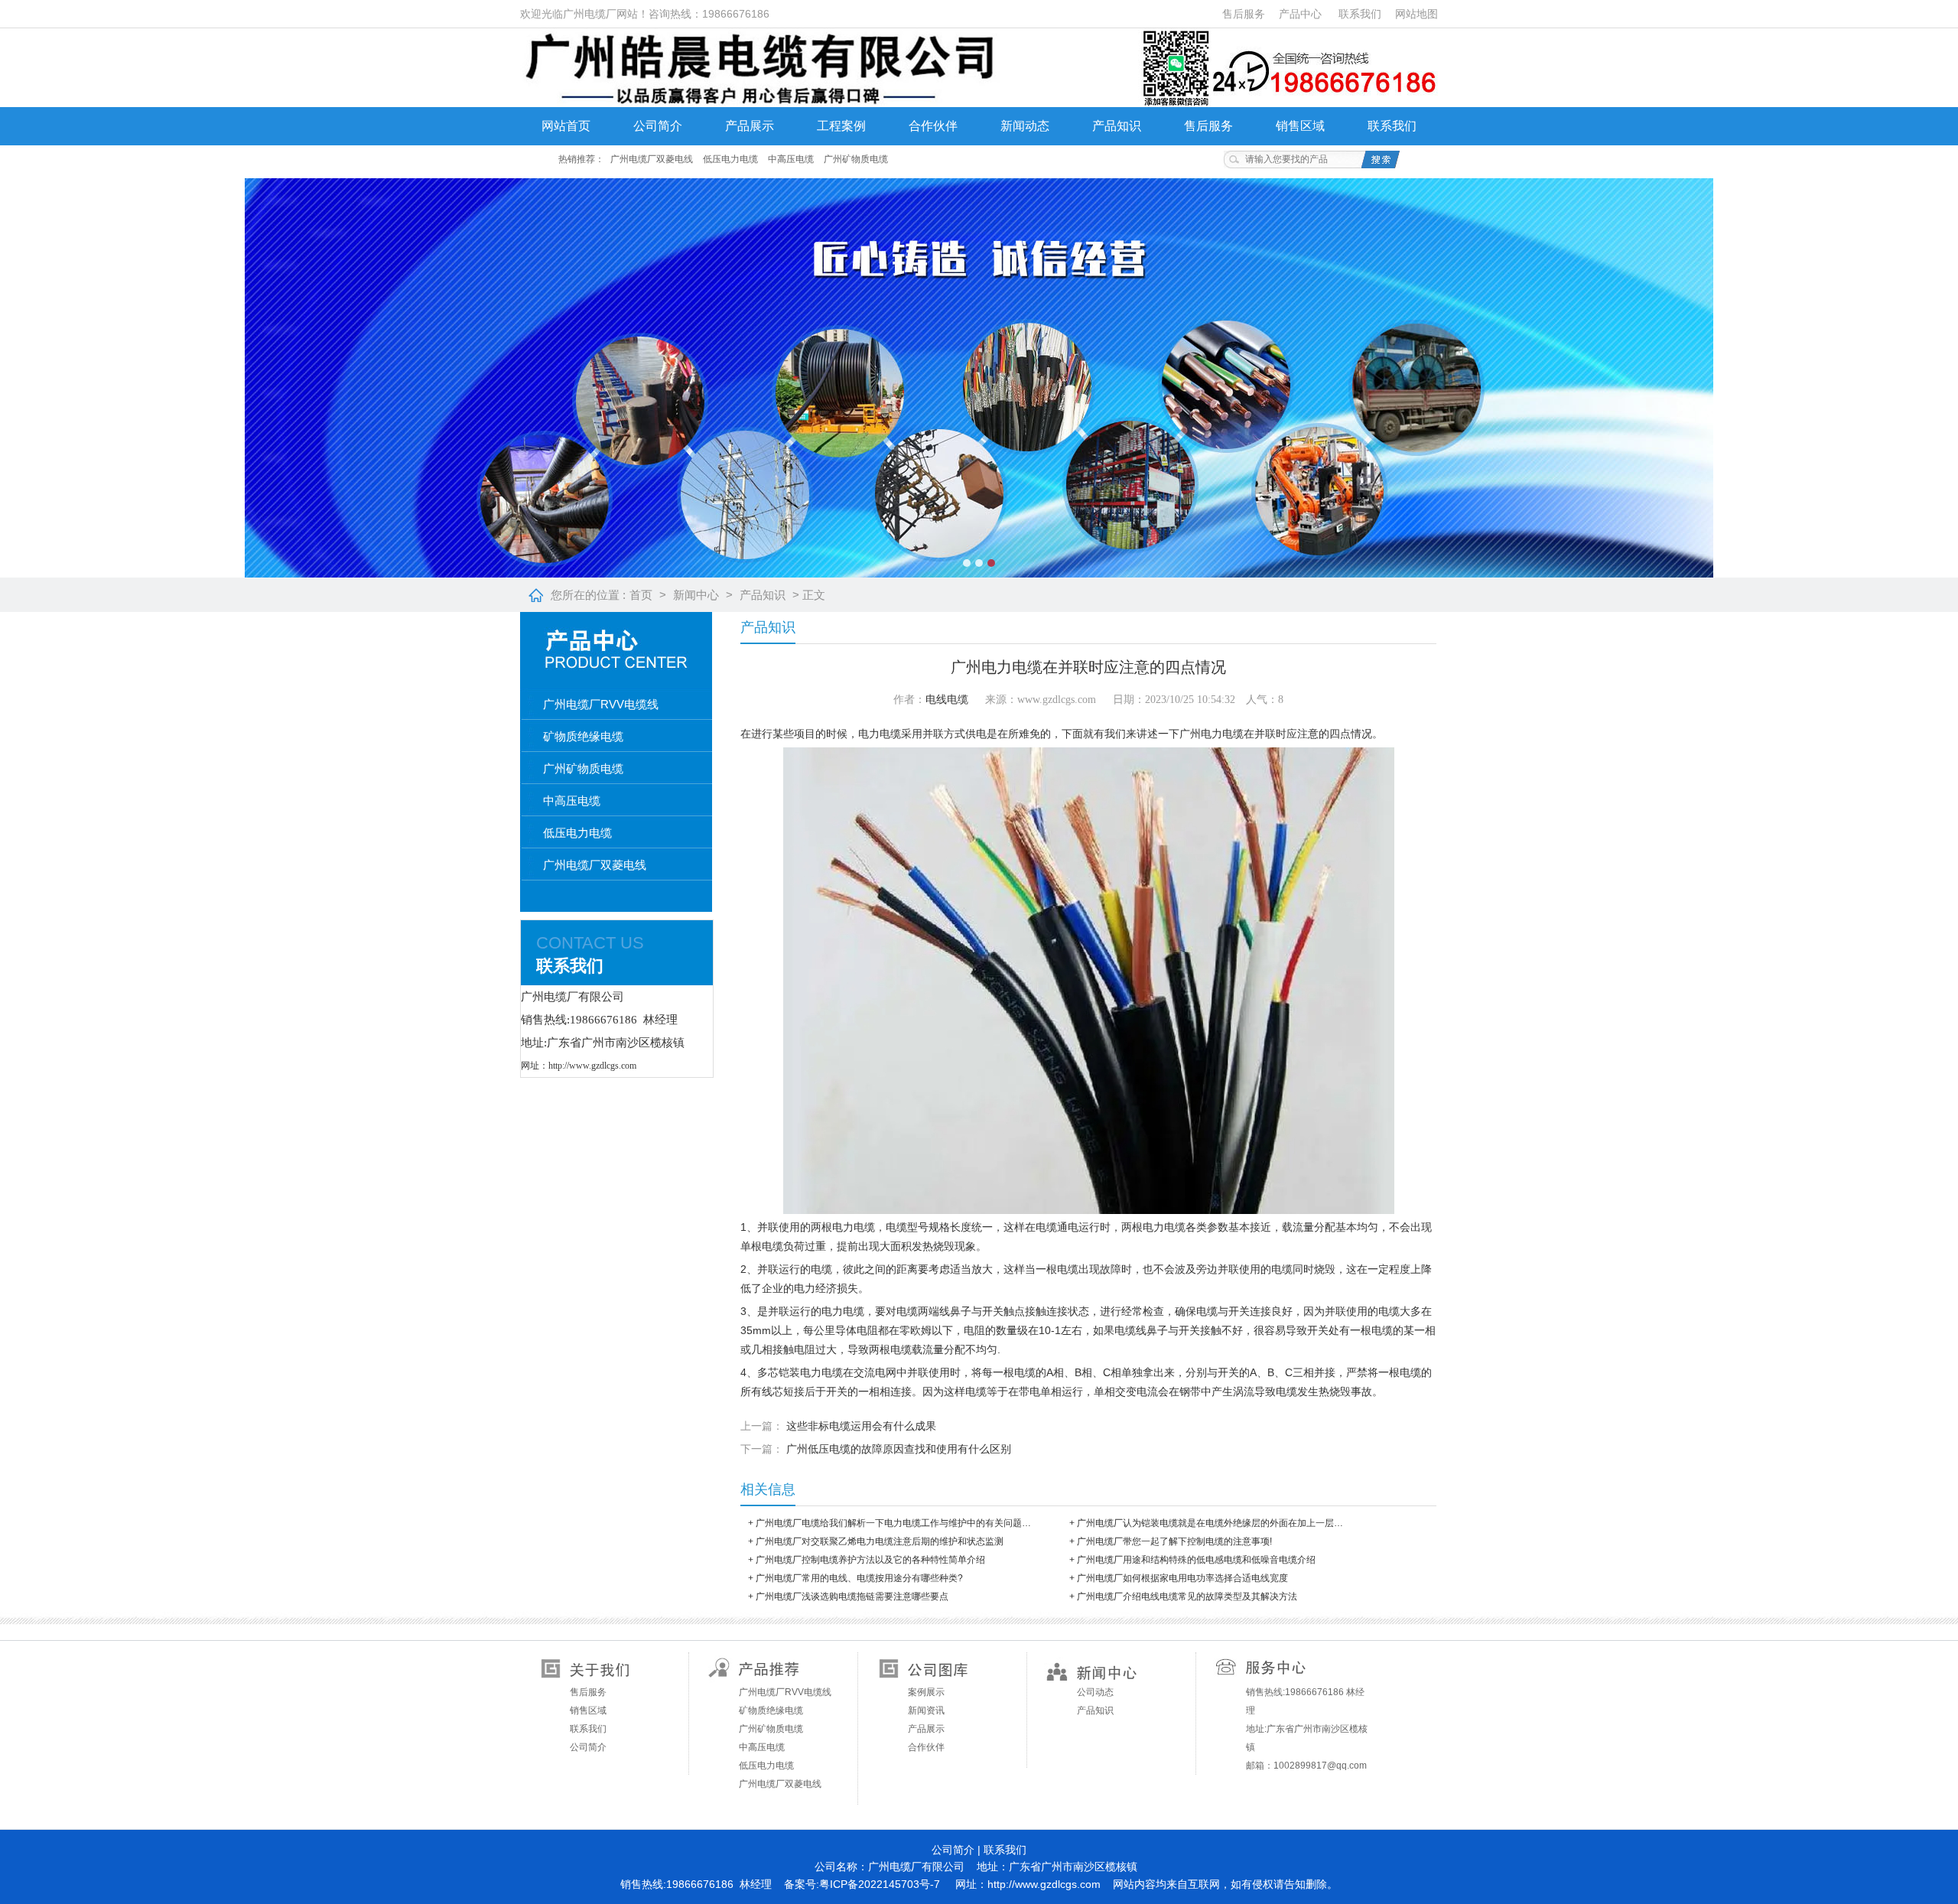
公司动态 (1095, 1692)
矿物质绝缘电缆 (583, 736)
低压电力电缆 (730, 159)
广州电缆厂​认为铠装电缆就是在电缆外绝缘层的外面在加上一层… (1210, 1523)
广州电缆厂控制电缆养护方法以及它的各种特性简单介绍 (870, 1560)
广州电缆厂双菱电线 (652, 159)
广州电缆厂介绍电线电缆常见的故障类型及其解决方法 (1187, 1596)
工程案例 (841, 126)
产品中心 (1300, 14)
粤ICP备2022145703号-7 (880, 1884)
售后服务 (1244, 14)
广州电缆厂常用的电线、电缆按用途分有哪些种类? (859, 1578)
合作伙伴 (933, 126)
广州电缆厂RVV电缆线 (601, 704)
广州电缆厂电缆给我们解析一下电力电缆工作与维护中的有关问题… (893, 1523)
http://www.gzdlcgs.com (1044, 1884)
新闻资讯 (926, 1710)
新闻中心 (696, 595)
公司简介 (658, 126)
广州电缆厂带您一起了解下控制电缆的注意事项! (1174, 1541)
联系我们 (1360, 14)
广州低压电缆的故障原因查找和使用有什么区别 (899, 1449)
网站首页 (566, 126)
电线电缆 (947, 700)
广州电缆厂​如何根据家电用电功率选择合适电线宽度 (1182, 1578)
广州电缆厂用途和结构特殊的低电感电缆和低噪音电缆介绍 (1196, 1560)
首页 (641, 595)
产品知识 (1117, 126)
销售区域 (1300, 126)
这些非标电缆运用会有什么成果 (861, 1426)
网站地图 (1416, 14)
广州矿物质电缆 (856, 159)
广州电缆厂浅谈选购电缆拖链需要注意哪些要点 (852, 1596)
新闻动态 (1025, 126)
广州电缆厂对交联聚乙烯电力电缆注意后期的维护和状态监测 (880, 1541)
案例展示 (926, 1692)
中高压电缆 (791, 159)
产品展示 (750, 126)
